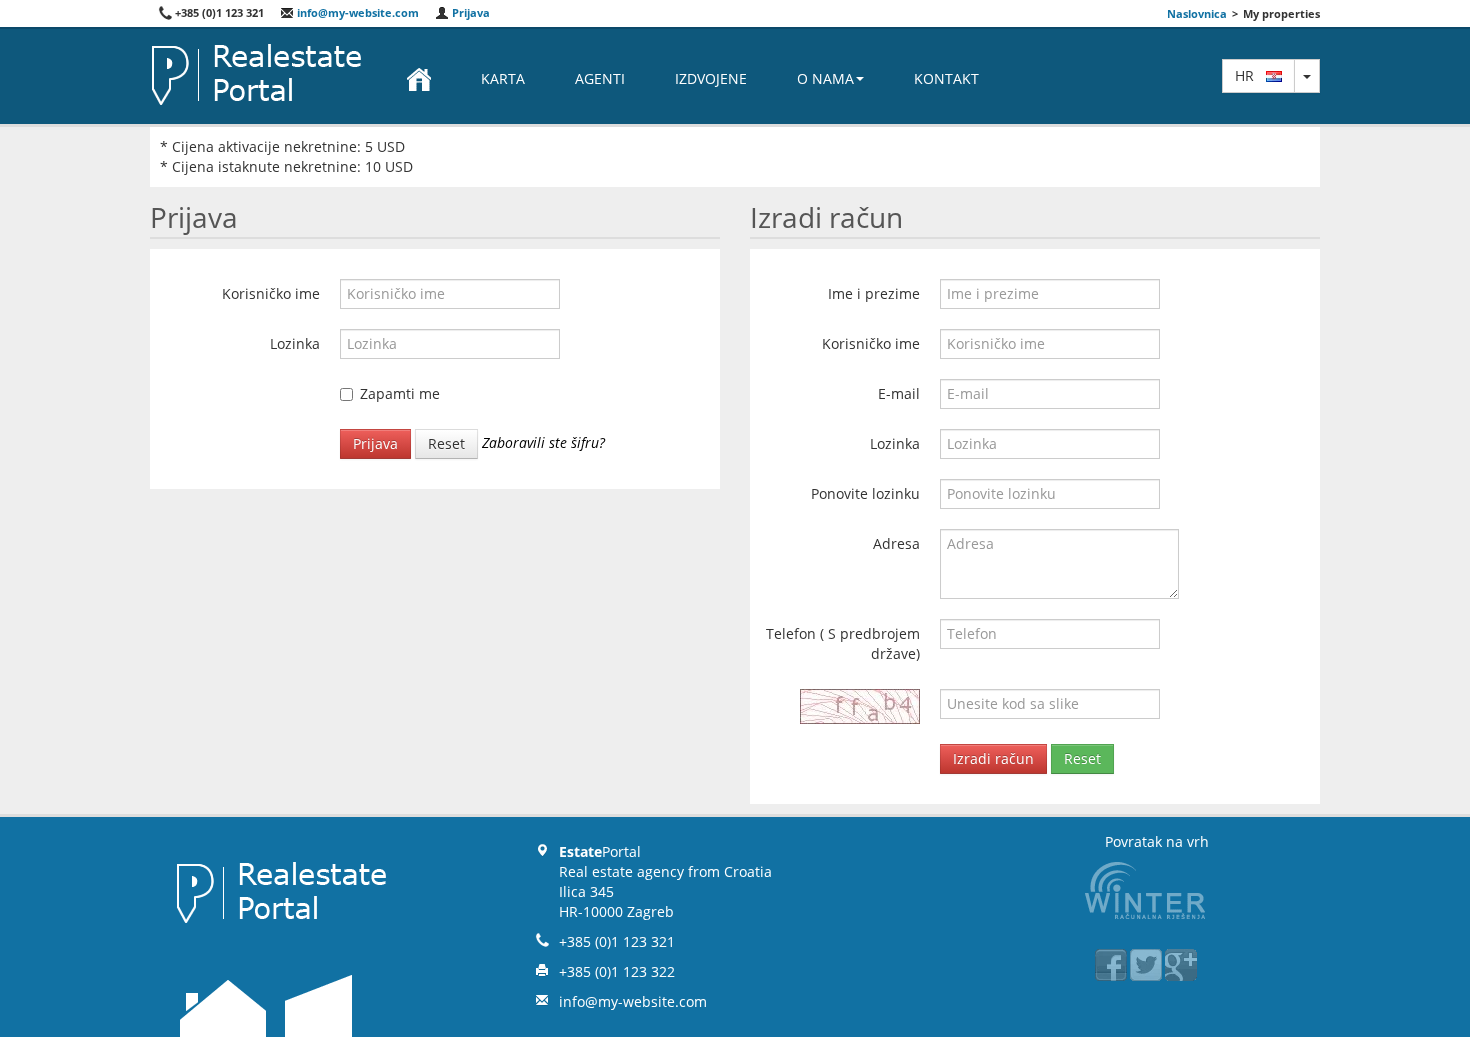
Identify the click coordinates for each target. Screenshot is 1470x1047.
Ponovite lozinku (865, 493)
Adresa (896, 543)
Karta (503, 78)
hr (1250, 75)
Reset (446, 443)
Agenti (600, 78)
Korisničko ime (271, 293)
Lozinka (295, 343)
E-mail (899, 393)
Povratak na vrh (1157, 841)
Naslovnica (1197, 13)
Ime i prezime (874, 293)
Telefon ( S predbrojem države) (843, 643)
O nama (825, 78)
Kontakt (946, 78)
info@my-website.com (356, 12)
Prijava (469, 12)
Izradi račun (993, 758)
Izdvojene (711, 78)
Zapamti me (400, 393)
